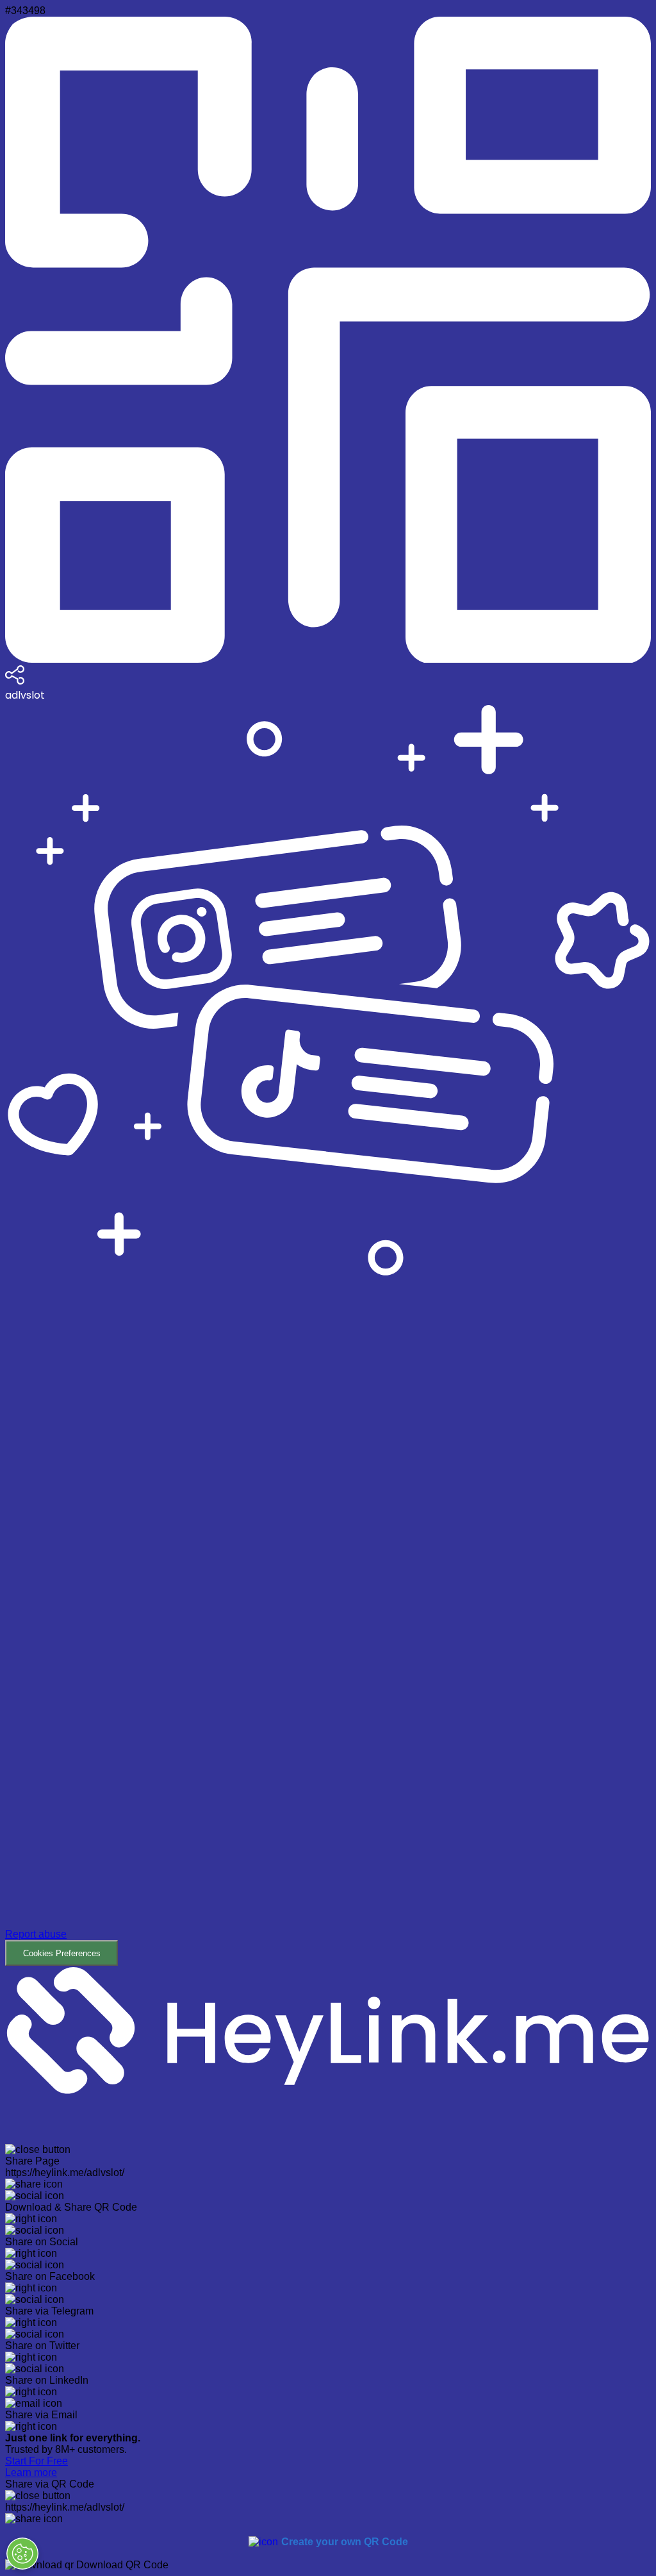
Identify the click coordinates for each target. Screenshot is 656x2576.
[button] (328, 1623)
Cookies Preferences (62, 1953)
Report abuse (36, 1934)
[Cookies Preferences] (22, 2554)
